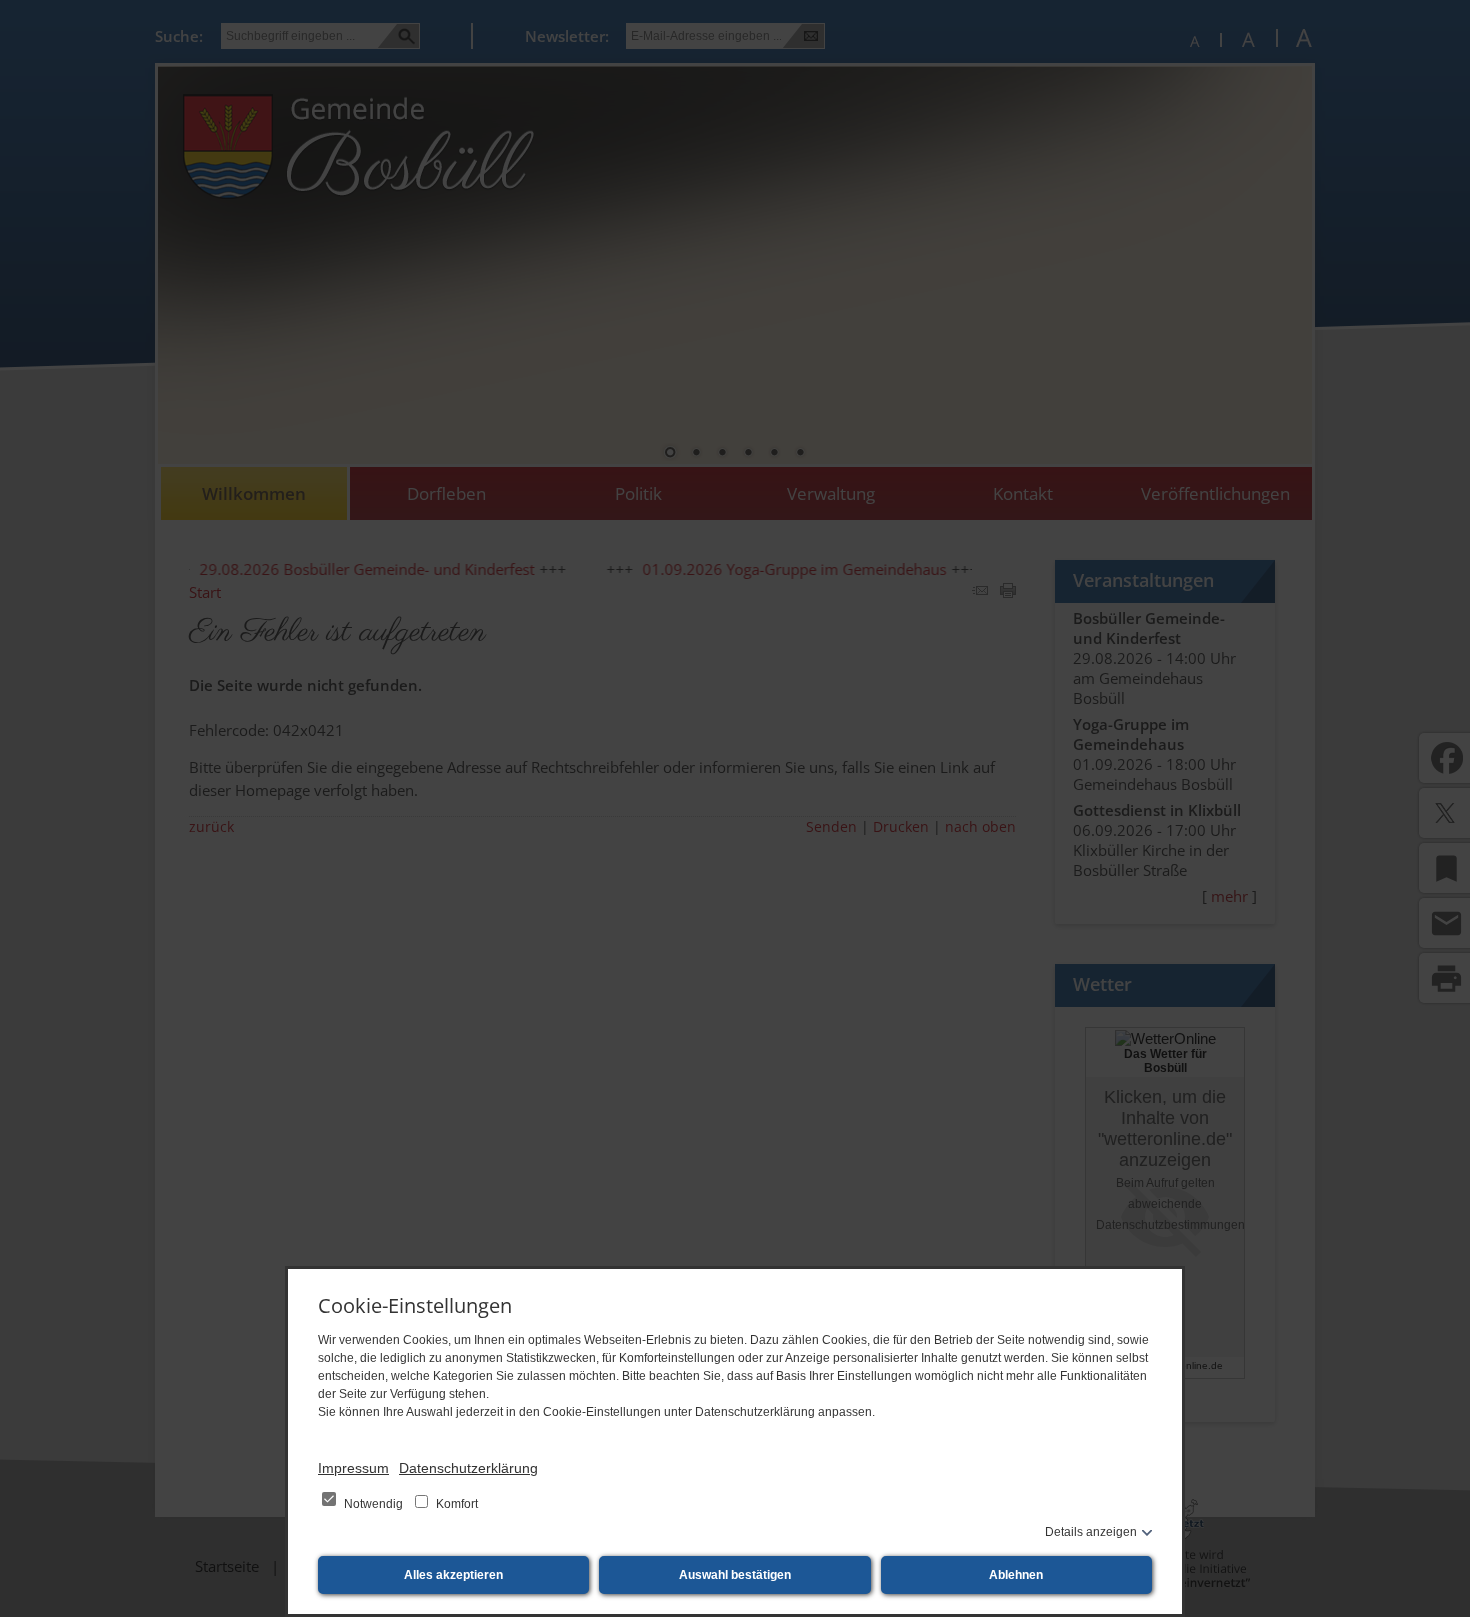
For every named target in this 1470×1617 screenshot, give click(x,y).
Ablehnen (1016, 1575)
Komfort (455, 1504)
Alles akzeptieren (453, 1575)
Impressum (353, 1468)
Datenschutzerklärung (468, 1468)
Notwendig (373, 1504)
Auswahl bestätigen (735, 1575)
